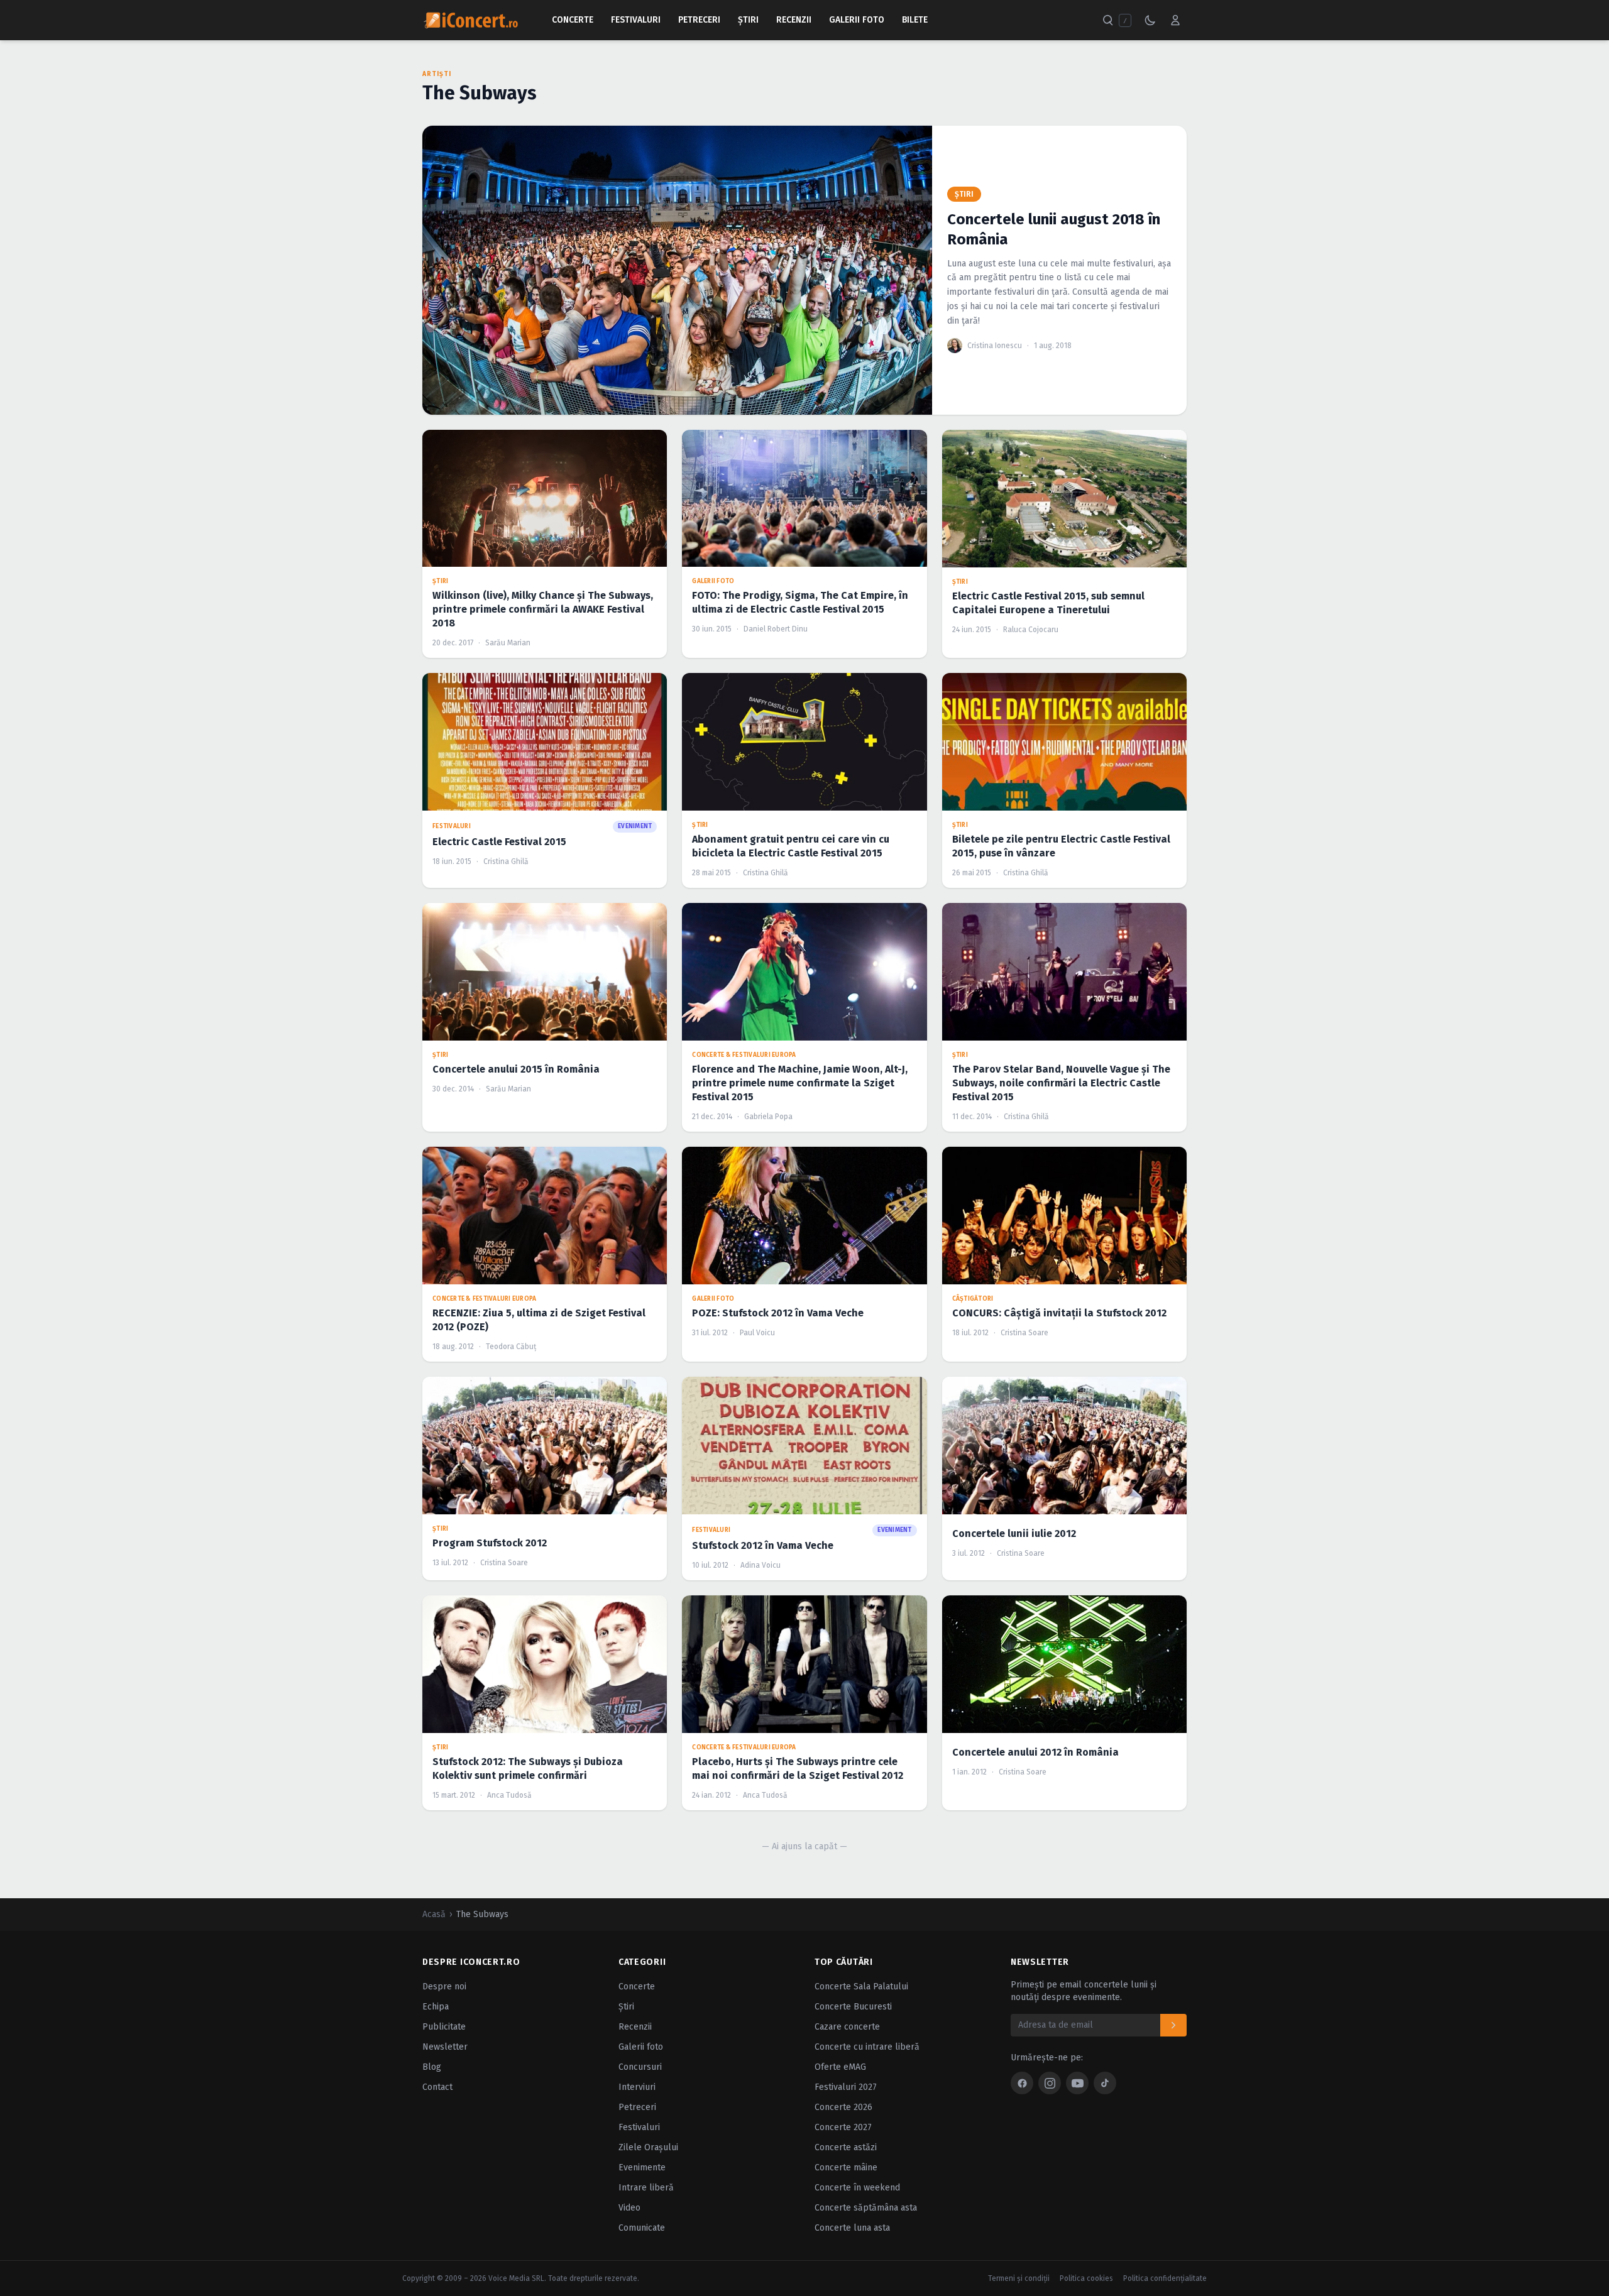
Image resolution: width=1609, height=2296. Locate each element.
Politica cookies (1086, 2278)
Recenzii (794, 20)
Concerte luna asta (852, 2228)
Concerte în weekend (857, 2188)
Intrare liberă (646, 2188)
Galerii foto (641, 2047)
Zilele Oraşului (648, 2147)
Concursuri (640, 2067)
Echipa (436, 2007)
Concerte (573, 20)
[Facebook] (1022, 2083)
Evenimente (642, 2168)
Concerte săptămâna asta (866, 2208)
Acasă (434, 1914)
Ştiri (748, 20)
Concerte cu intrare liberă (867, 2047)
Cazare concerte (847, 2027)
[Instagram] (1050, 2083)
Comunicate (642, 2228)
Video (629, 2208)
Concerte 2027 (843, 2127)
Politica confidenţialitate (1165, 2278)
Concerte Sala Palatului (861, 1987)
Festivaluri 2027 (846, 2087)
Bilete (915, 20)
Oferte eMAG (840, 2067)
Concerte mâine (846, 2168)
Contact (437, 2087)
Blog (432, 2067)
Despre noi (444, 1987)
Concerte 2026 (843, 2107)
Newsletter (445, 2047)
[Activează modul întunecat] (1150, 20)
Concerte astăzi (846, 2147)
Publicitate (444, 2027)
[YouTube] (1077, 2083)
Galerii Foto (857, 20)
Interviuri (637, 2087)
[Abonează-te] (1173, 2025)
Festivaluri (636, 20)
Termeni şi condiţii (1019, 2278)
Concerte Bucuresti (853, 2007)
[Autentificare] (1175, 20)
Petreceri (699, 20)
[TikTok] (1105, 2083)
